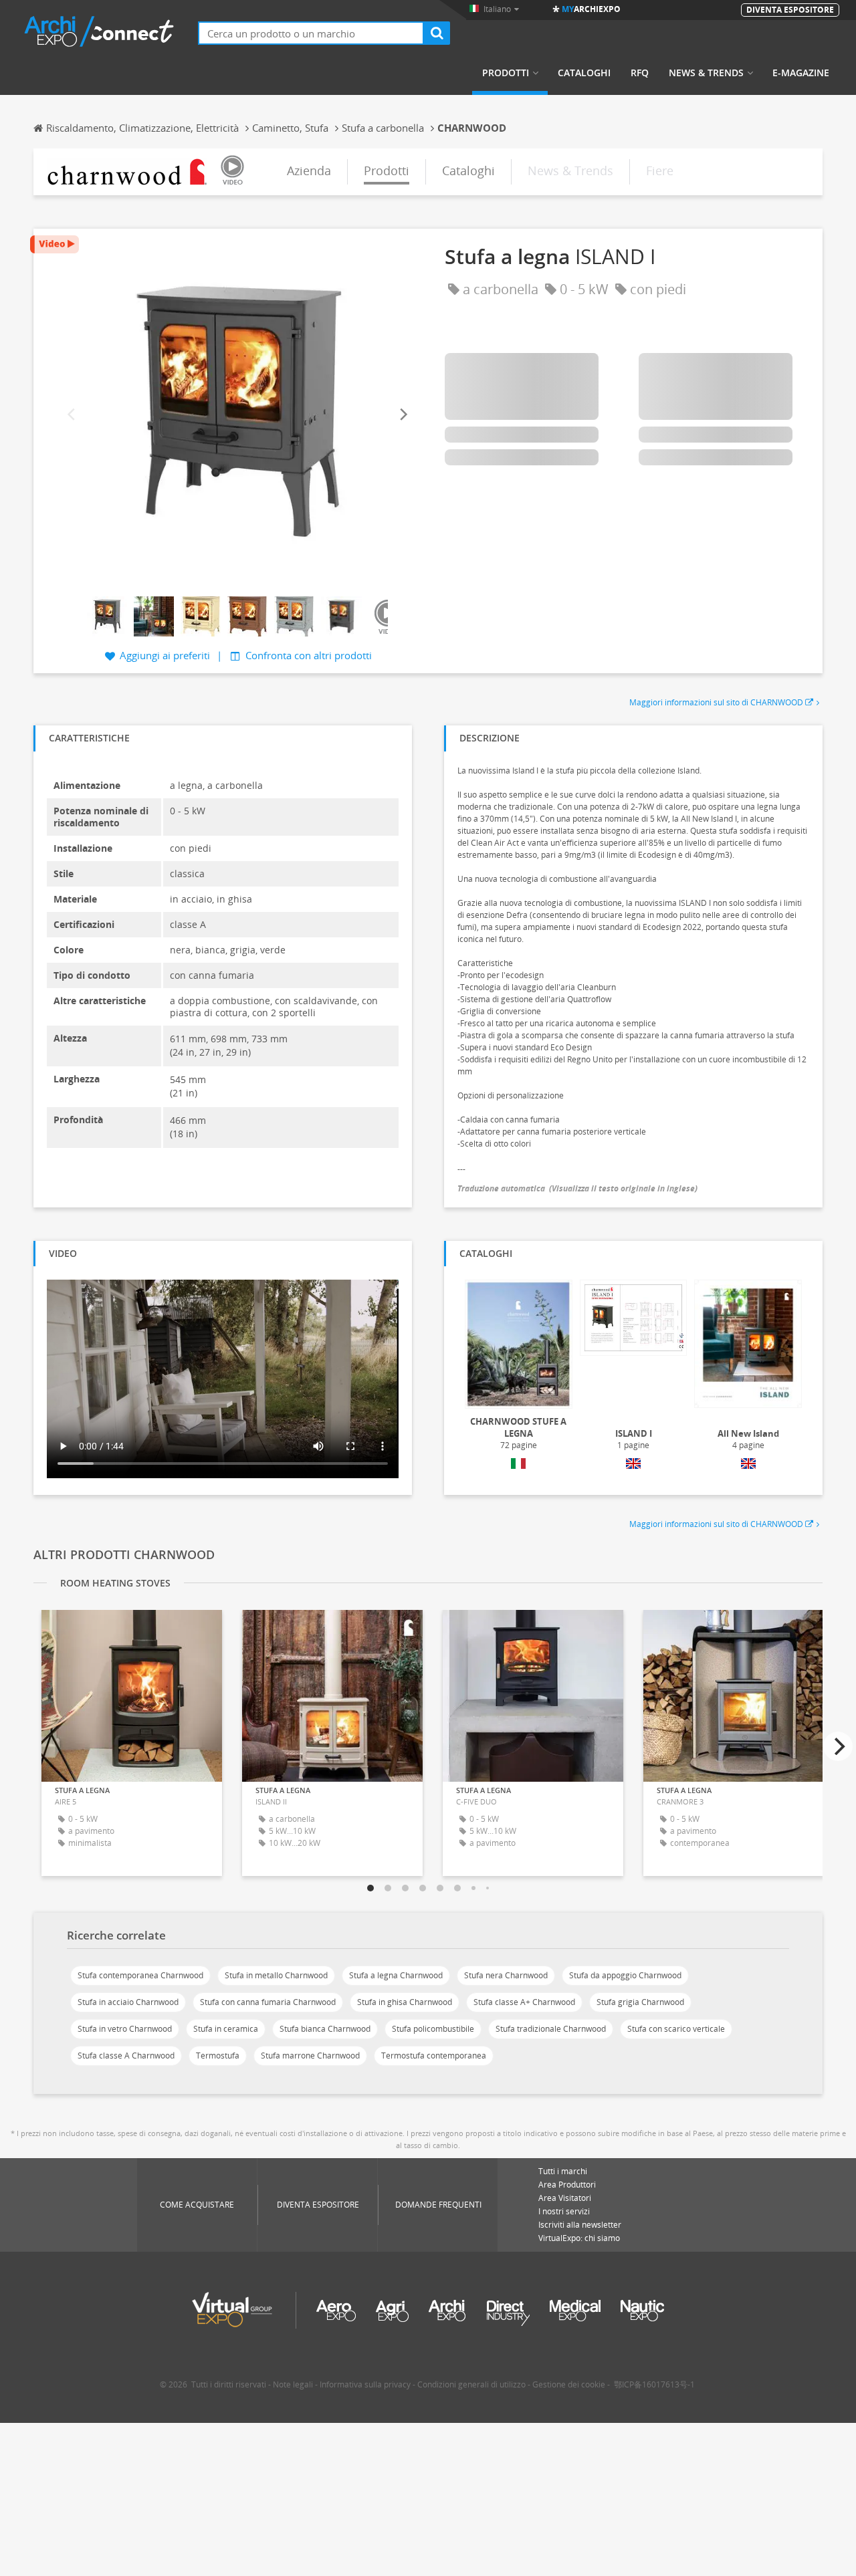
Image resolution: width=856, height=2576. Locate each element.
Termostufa (218, 2056)
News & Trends (706, 73)
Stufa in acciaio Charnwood (128, 2002)
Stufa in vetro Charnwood (125, 2029)
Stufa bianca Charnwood (325, 2029)
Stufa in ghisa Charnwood (405, 2002)
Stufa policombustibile (433, 2029)
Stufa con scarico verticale (676, 2029)
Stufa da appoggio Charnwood (625, 1975)
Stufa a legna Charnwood (396, 1975)
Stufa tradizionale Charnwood (551, 2029)
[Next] (403, 414)
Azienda (309, 170)
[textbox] (311, 33)
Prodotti (506, 73)
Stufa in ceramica (226, 2029)
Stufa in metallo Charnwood (276, 1975)
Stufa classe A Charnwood (126, 2056)
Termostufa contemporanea (434, 2056)
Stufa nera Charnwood (506, 1975)
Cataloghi (584, 73)
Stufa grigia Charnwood (640, 2002)
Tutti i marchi (563, 2171)
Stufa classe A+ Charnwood (524, 2002)
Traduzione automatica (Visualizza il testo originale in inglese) (577, 1188)
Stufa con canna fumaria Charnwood (268, 2002)
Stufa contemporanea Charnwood (140, 1975)
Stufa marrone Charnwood (310, 2056)
